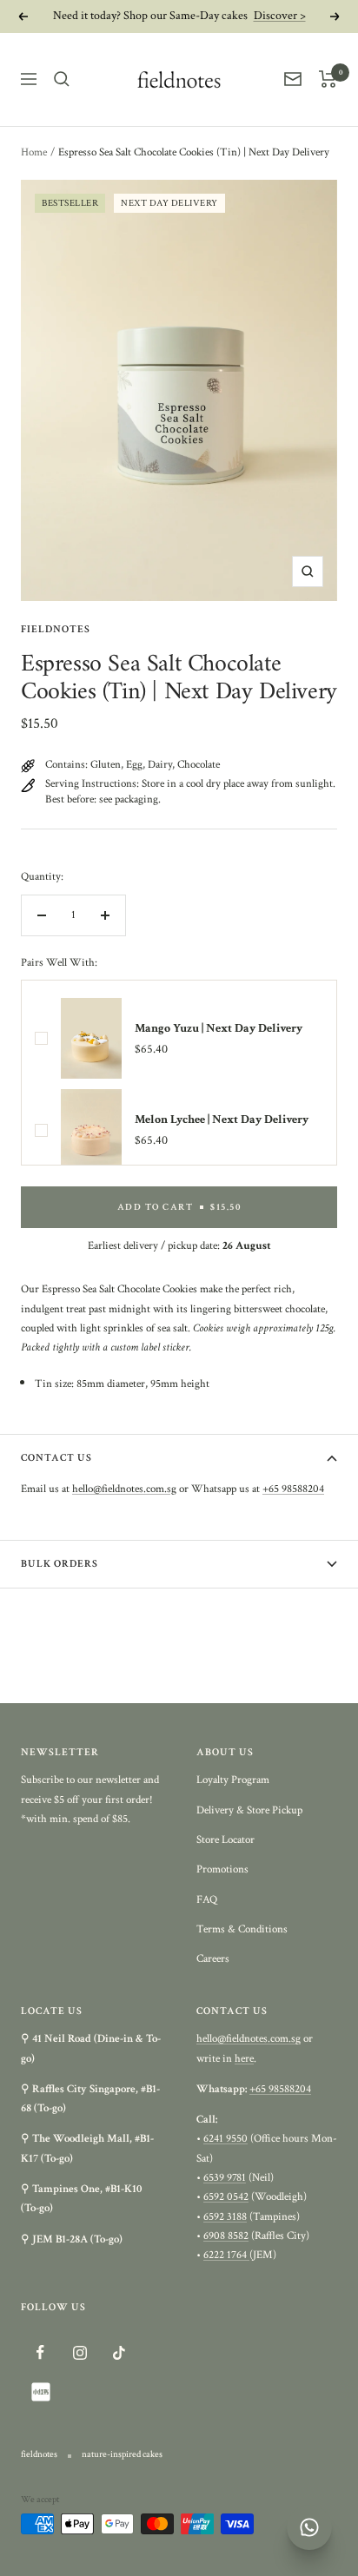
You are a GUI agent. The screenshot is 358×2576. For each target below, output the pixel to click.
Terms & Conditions (242, 1929)
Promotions (222, 1869)
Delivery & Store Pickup (249, 1810)
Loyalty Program (233, 1780)
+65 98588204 (293, 1489)
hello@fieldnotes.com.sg (124, 1489)
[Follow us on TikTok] (119, 2352)
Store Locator (225, 1840)
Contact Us (56, 1458)
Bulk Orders (60, 1564)
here (244, 2059)
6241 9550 (225, 2139)
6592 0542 (226, 2197)
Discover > (280, 16)
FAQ (207, 1900)
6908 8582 (226, 2236)
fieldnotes (56, 629)
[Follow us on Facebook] (40, 2352)
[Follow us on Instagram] (80, 2352)
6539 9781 (225, 2178)
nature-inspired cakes (122, 2454)
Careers (213, 1959)
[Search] (62, 79)
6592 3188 (225, 2217)
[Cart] (328, 79)
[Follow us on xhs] (40, 2391)
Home (34, 152)
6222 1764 (226, 2255)
